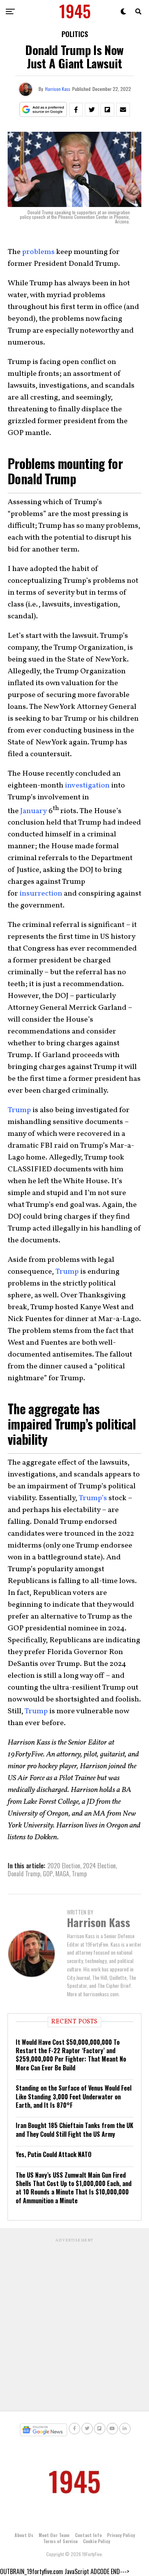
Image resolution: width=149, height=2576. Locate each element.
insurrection (41, 894)
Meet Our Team (54, 2535)
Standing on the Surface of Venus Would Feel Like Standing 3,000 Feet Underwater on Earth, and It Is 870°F (74, 2097)
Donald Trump (24, 1874)
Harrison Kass (58, 89)
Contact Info (88, 2535)
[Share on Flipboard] (107, 110)
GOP (48, 1874)
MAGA (62, 1874)
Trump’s (93, 1498)
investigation (87, 786)
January (34, 811)
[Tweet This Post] (92, 110)
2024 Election (99, 1866)
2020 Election (64, 1866)
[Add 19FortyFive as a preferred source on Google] (43, 110)
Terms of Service (60, 2541)
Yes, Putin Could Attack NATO (53, 2154)
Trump (19, 1110)
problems (38, 252)
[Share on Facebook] (76, 110)
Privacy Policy (121, 2535)
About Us (24, 2535)
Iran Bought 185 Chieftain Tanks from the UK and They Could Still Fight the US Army (74, 2130)
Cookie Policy (96, 2541)
